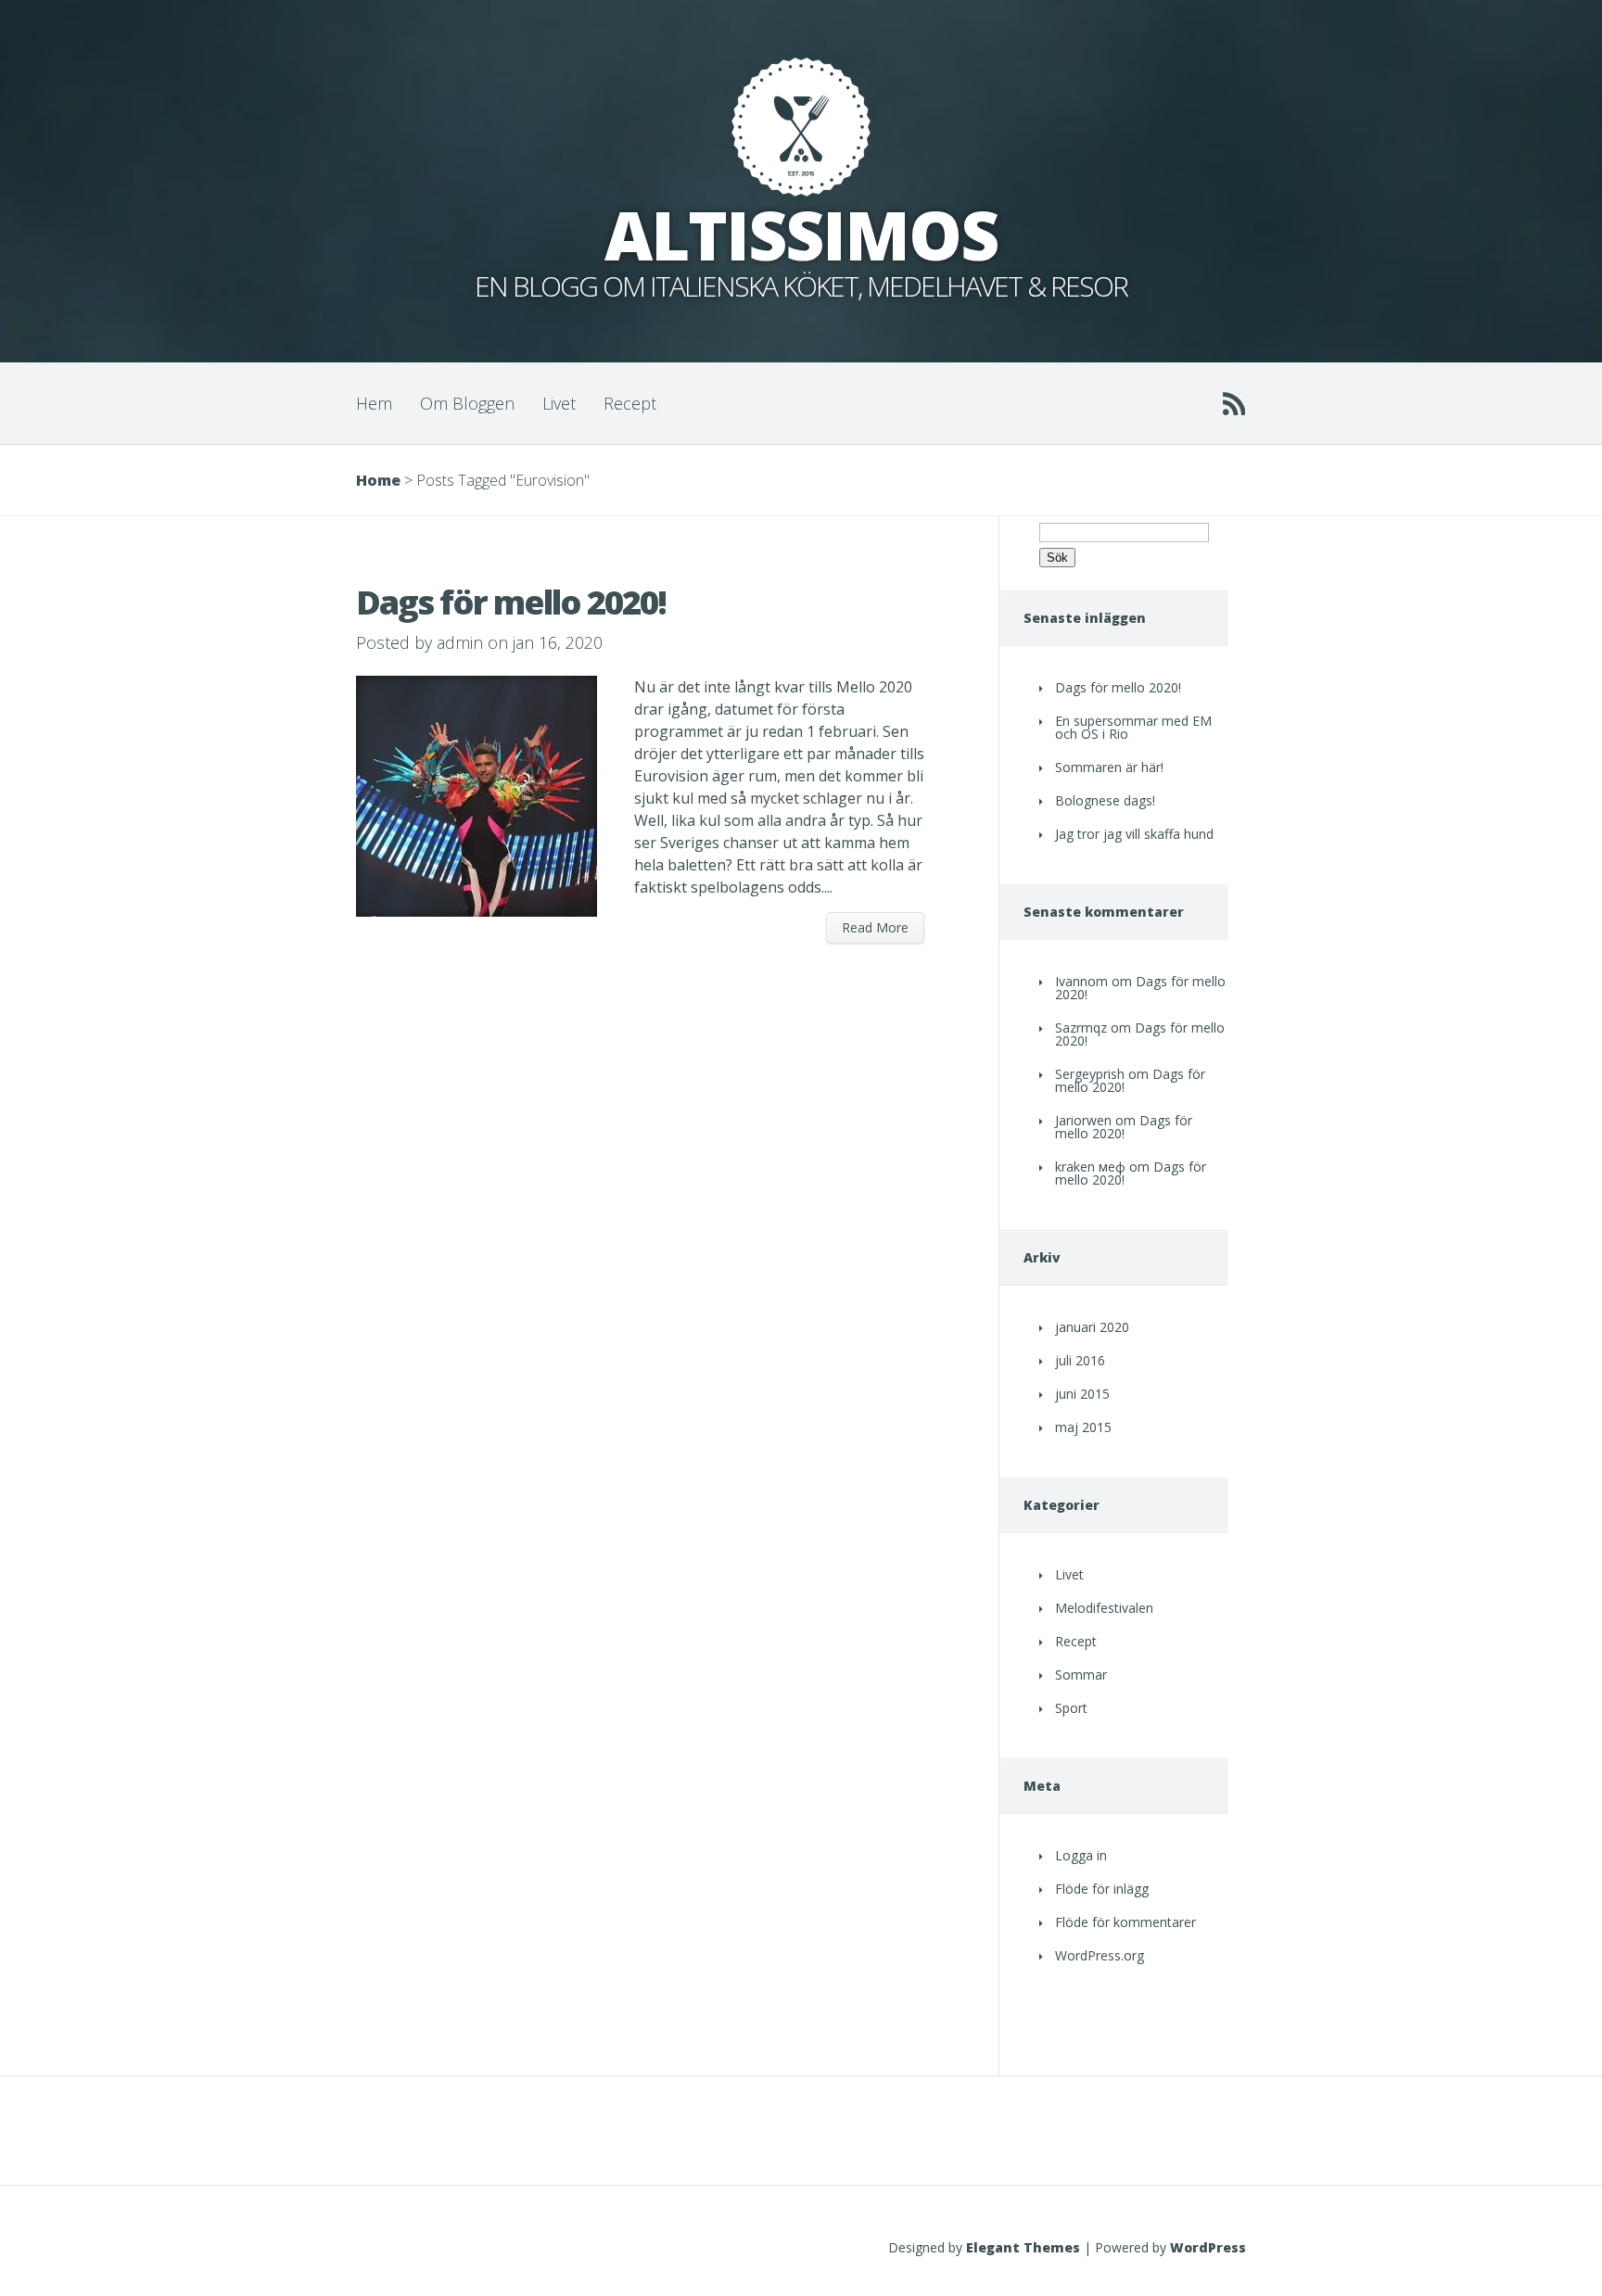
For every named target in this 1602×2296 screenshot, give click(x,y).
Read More (875, 927)
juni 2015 (1082, 1394)
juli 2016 (1080, 1360)
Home (378, 480)
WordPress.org (1100, 1955)
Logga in (1081, 1855)
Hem (374, 403)
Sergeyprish (1090, 1074)
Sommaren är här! (1109, 767)
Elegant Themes (1023, 2247)
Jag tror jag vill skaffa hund (1134, 834)
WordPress (1208, 2247)
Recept (630, 403)
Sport (1071, 1708)
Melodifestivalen (1104, 1608)
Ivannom (1081, 981)
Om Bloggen (467, 403)
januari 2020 (1092, 1327)
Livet (559, 403)
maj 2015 (1083, 1427)
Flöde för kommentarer (1125, 1922)
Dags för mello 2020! (511, 602)
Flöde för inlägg (1102, 1889)
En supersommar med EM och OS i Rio (1133, 727)
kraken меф (1090, 1167)
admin (460, 642)
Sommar (1081, 1674)
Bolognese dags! (1105, 800)
